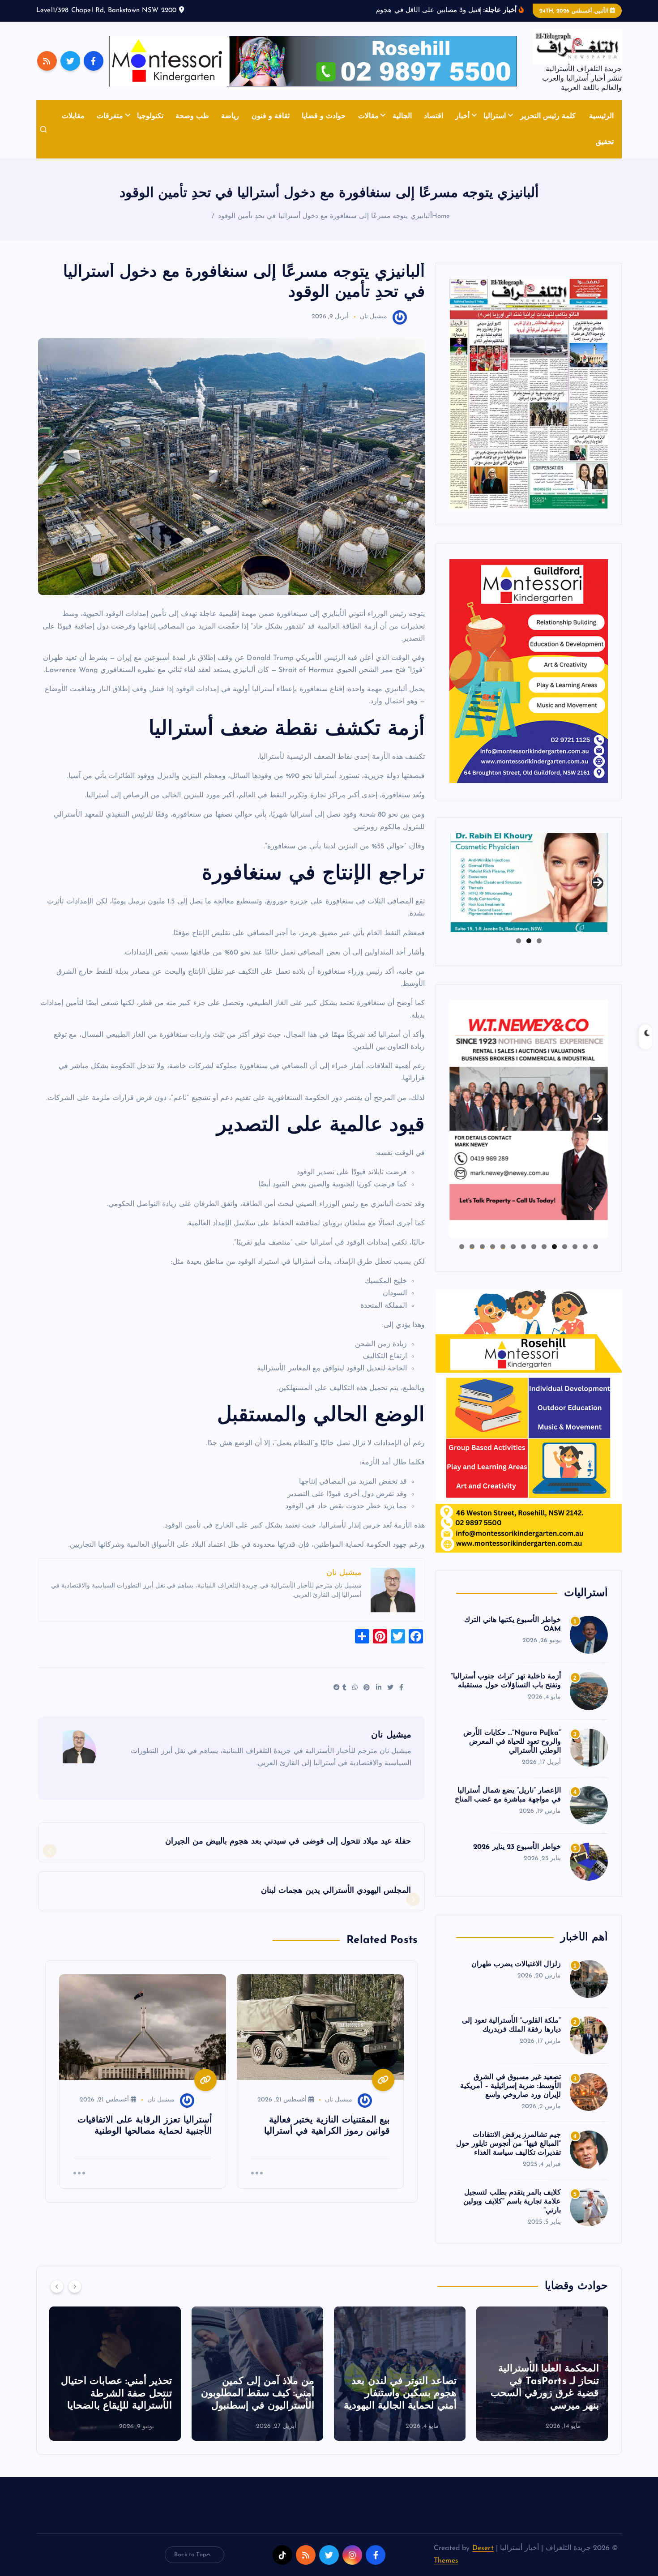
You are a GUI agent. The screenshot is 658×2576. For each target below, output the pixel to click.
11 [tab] (492, 1247)
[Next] (75, 2286)
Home (441, 216)
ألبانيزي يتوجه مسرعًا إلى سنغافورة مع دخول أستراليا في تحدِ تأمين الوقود (325, 216)
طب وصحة (192, 116)
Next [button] (598, 881)
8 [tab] (523, 1247)
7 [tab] (534, 1247)
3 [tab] (519, 941)
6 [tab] (544, 1247)
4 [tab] (565, 1247)
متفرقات (110, 116)
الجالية (402, 116)
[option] (542, 2374)
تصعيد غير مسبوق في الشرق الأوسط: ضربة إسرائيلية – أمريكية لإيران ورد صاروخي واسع (511, 2086)
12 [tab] (482, 1247)
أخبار (462, 116)
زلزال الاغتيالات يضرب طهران (516, 1964)
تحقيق (605, 142)
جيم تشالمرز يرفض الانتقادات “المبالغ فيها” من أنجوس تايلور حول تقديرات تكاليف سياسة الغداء (508, 2144)
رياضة (230, 116)
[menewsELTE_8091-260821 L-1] (529, 394)
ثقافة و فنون (271, 116)
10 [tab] (503, 1247)
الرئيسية (601, 116)
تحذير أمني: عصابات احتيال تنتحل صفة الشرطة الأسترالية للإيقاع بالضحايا (259, 2394)
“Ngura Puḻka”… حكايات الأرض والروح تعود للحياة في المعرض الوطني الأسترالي (512, 1742)
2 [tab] (529, 941)
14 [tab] (461, 1247)
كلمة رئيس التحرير (548, 116)
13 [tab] (472, 1247)
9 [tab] (513, 1247)
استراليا (495, 116)
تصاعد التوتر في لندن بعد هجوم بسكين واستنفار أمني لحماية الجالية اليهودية (543, 2394)
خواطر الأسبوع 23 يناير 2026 (517, 1847)
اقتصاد (434, 116)
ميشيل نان (374, 317)
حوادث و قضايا (324, 116)
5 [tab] (554, 1247)
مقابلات (73, 116)
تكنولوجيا (150, 116)
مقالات (368, 116)
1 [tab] (539, 941)
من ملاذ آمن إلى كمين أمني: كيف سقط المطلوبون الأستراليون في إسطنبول (400, 2394)
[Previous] (57, 2286)
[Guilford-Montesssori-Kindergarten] (529, 671)
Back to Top (190, 2555)
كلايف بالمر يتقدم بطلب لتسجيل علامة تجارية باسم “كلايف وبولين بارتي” (512, 2202)
